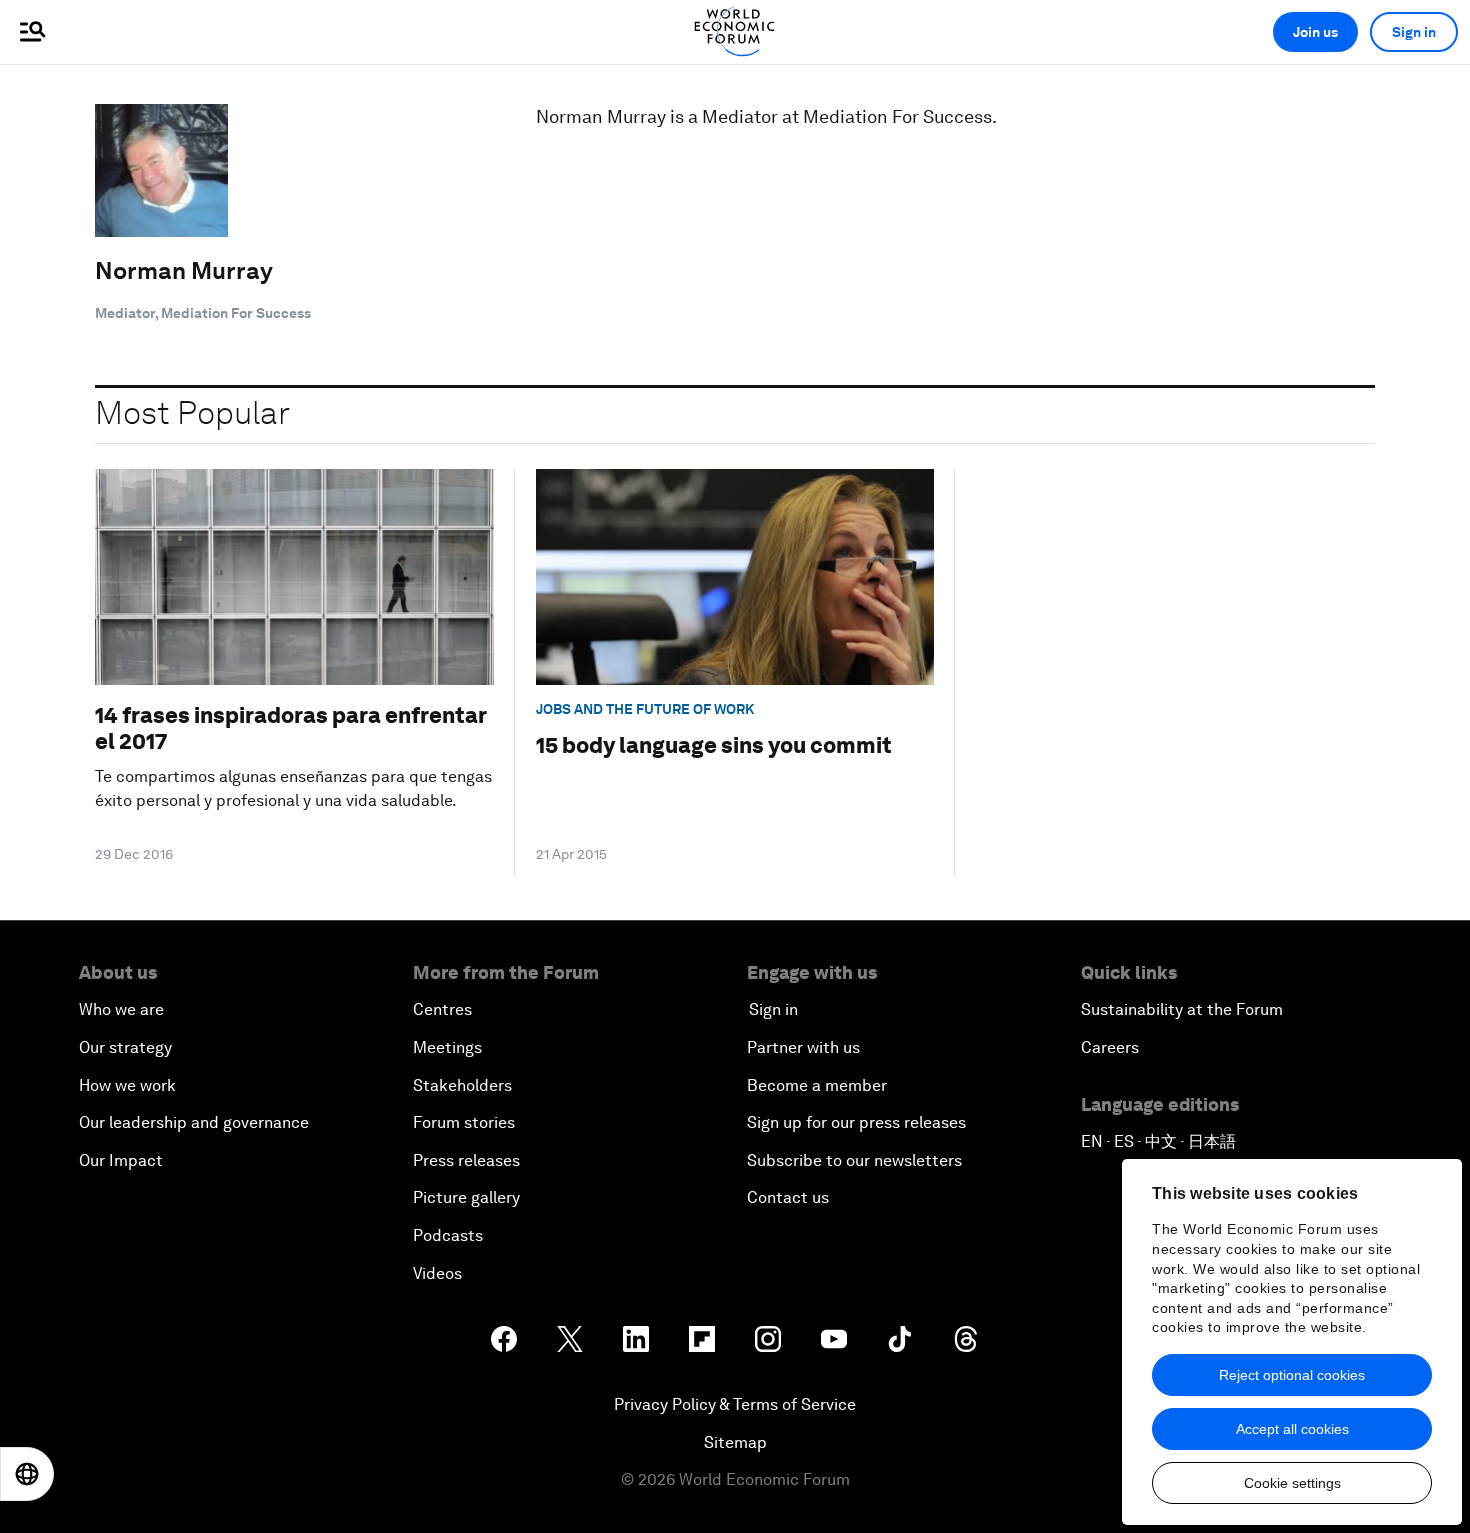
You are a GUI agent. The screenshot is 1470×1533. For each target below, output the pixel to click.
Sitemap (735, 1442)
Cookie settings (1292, 1483)
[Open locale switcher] (27, 1474)
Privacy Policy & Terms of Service (735, 1404)
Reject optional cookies (1292, 1375)
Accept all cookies (1292, 1429)
